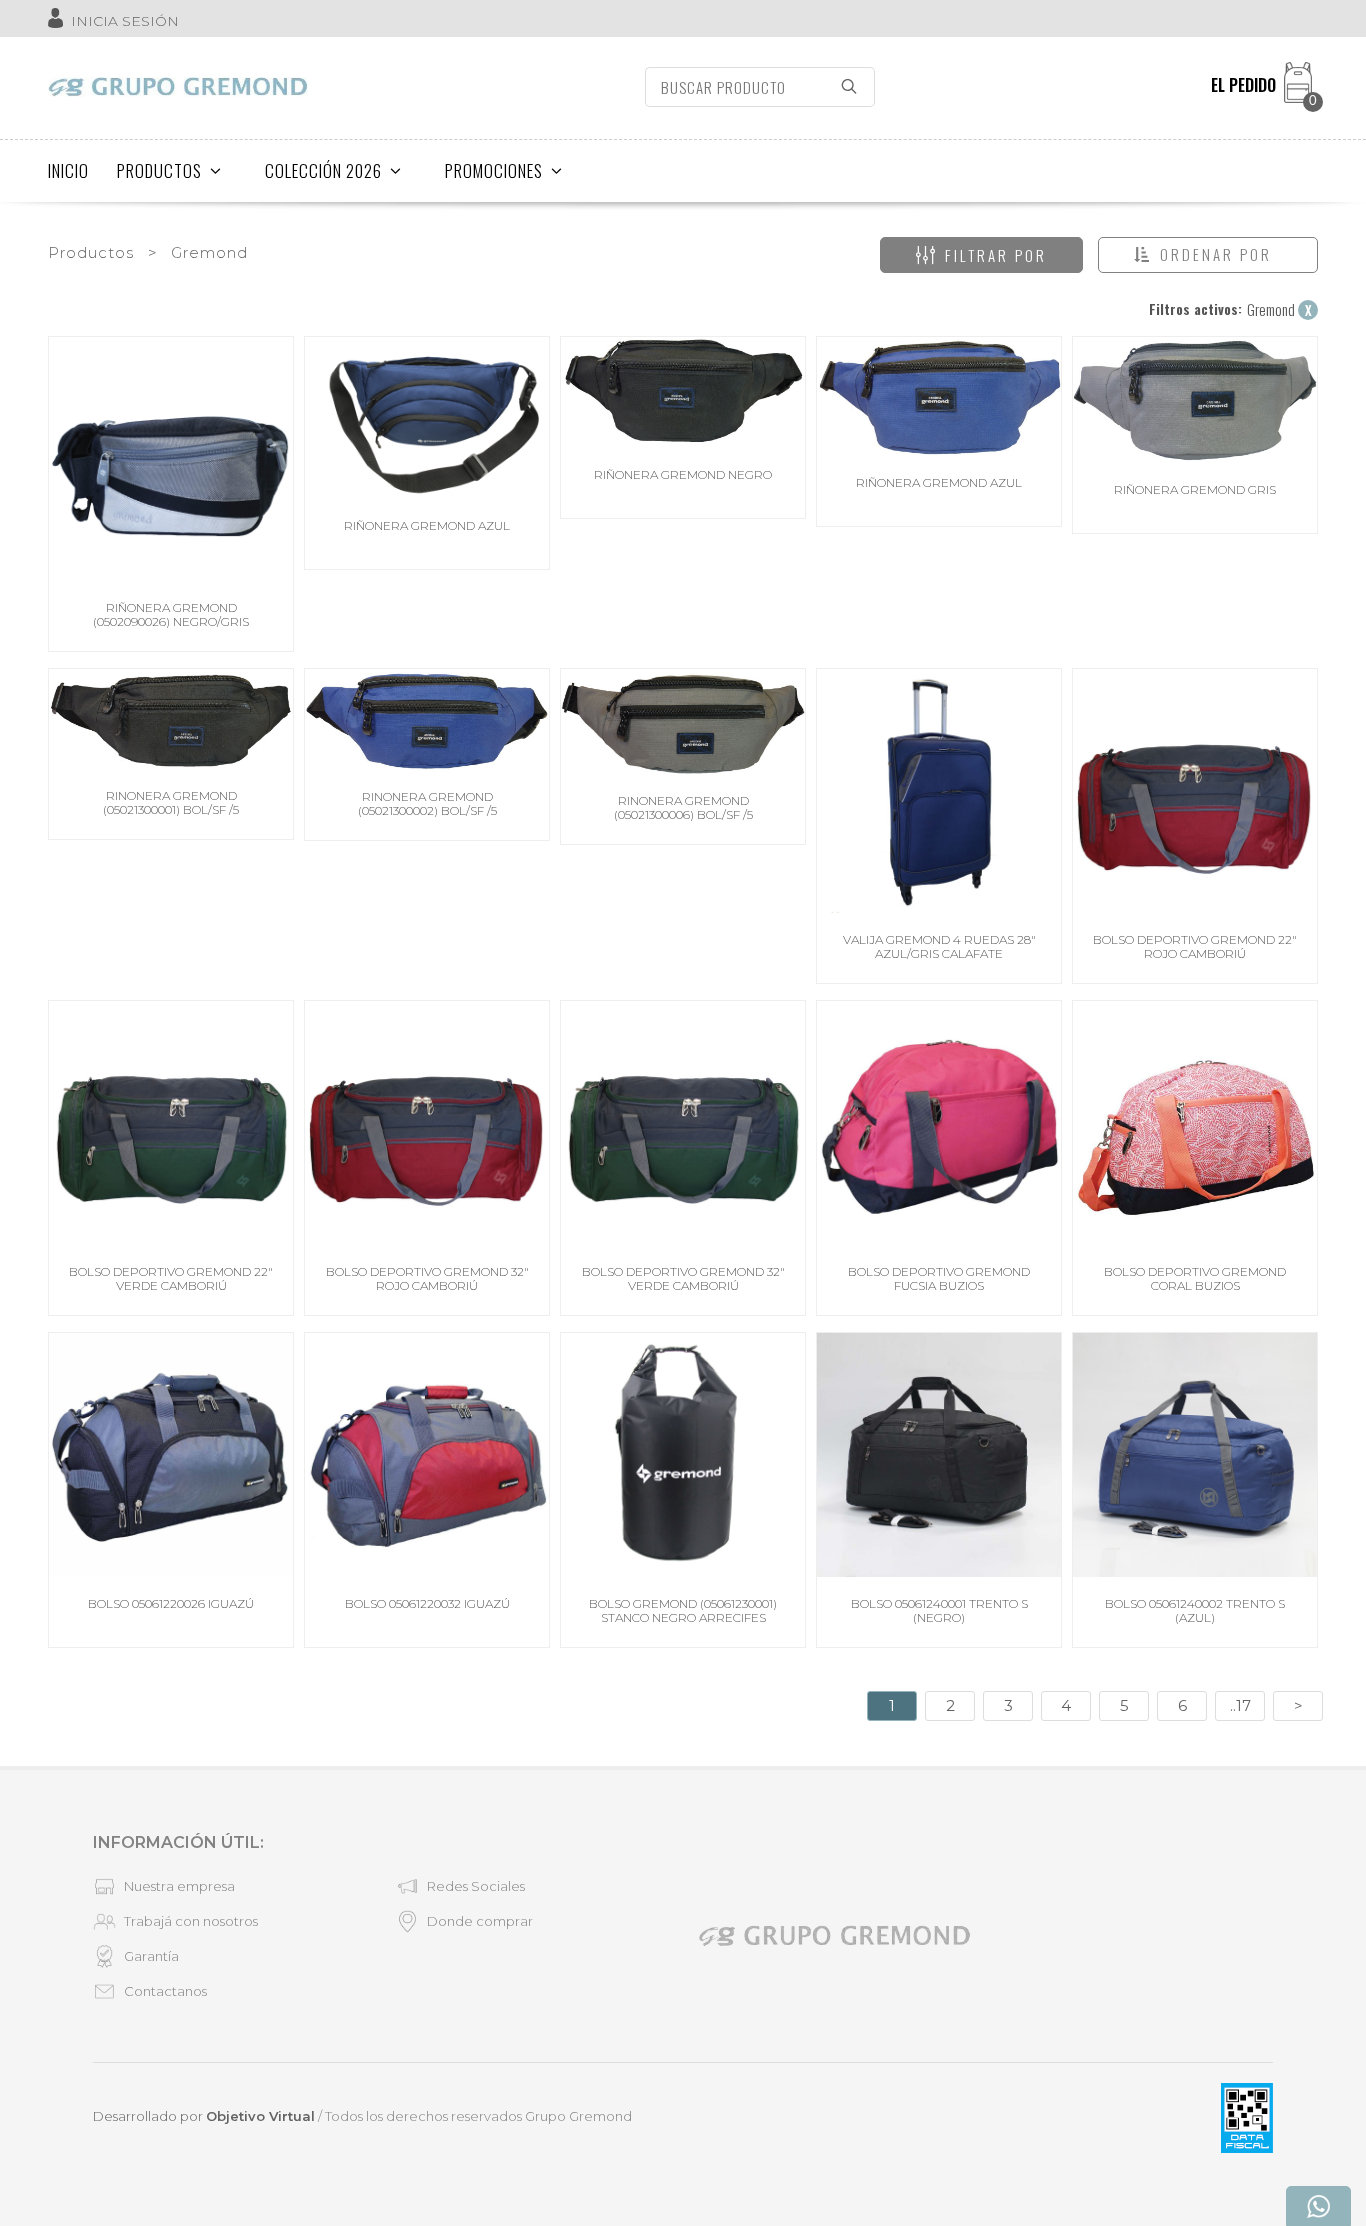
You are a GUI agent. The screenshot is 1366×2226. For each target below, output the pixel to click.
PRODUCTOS (159, 170)
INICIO (68, 170)
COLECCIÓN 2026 (323, 170)
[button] (1208, 255)
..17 (1240, 1705)
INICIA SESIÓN (125, 21)
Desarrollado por (204, 2116)
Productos (91, 252)
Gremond (209, 252)
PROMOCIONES (494, 170)
